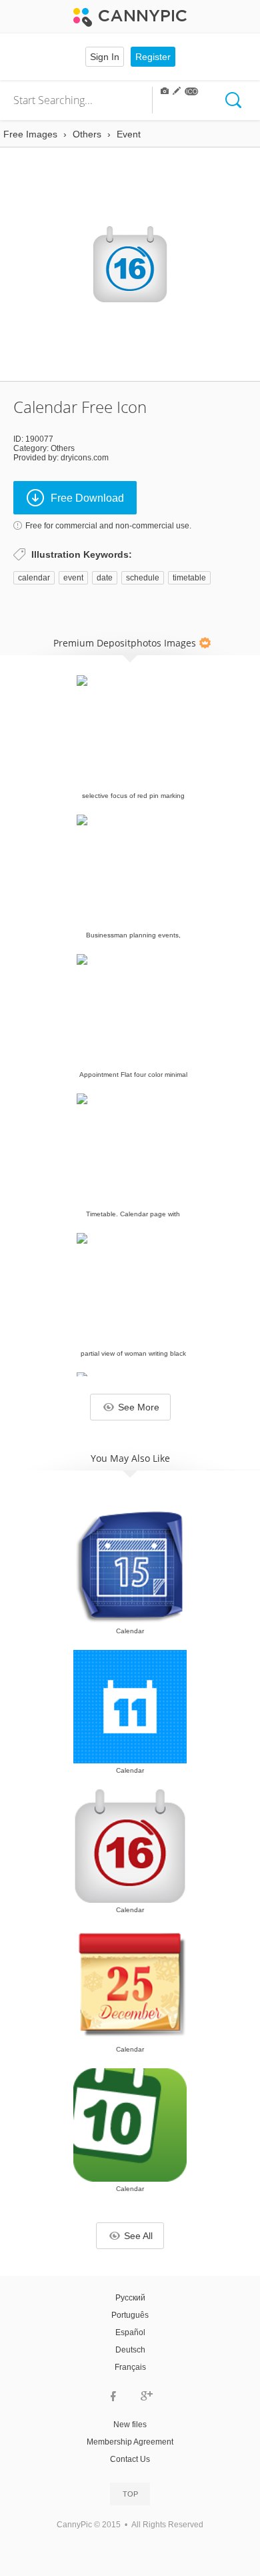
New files (130, 2425)
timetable (189, 578)
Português (130, 2315)
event (73, 578)
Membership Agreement (130, 2442)
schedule (143, 578)
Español (130, 2332)
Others (63, 448)
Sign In (105, 57)
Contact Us (130, 2459)
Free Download (87, 498)
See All (138, 2236)
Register (153, 57)
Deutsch (130, 2350)
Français (130, 2367)
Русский (130, 2298)
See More (139, 1407)
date (105, 578)
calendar (34, 578)
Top (130, 2494)
